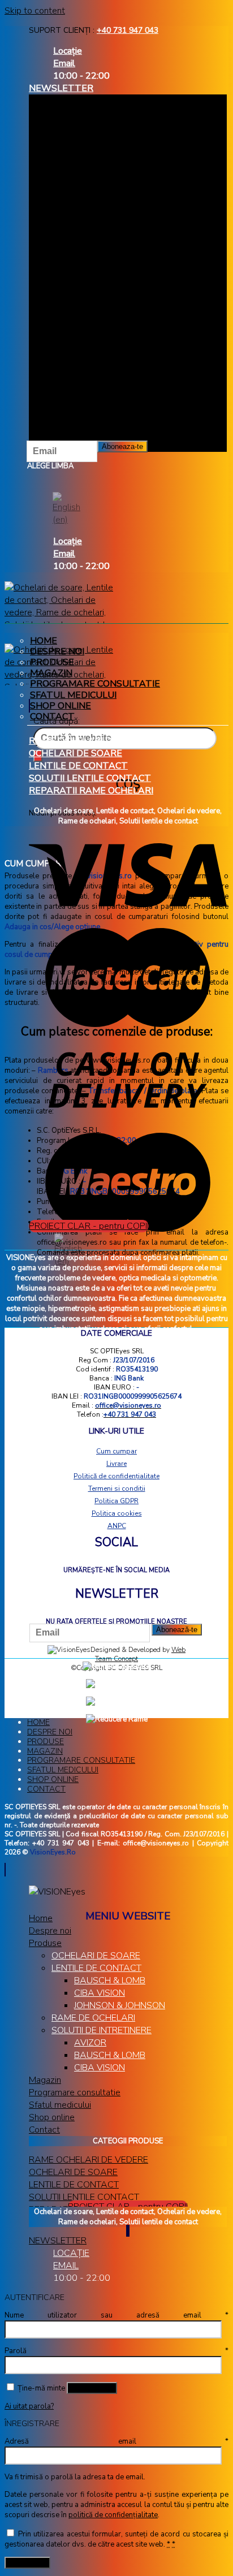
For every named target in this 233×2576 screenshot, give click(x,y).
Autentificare (92, 2388)
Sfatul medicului (73, 695)
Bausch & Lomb (110, 2055)
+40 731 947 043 (128, 30)
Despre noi (57, 651)
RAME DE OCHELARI (93, 2018)
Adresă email (116, 2441)
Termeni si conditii (117, 1488)
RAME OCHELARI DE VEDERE (92, 741)
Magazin (51, 673)
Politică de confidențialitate (116, 1476)
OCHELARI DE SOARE (75, 753)
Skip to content (35, 11)
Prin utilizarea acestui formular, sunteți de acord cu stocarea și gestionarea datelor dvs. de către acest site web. (116, 2539)
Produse (52, 662)
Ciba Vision (100, 1993)
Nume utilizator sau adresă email (116, 2315)
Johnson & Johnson (120, 2005)
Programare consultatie (95, 684)
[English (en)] (66, 509)
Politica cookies (117, 1513)
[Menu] (29, 706)
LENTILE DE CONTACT (78, 766)
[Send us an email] (128, 2231)
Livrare (116, 1464)
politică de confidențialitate (113, 2515)
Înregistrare (27, 2563)
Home (44, 641)
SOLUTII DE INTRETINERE (102, 2030)
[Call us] (129, 2231)
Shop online (61, 706)
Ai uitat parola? (29, 2406)
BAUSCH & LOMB (110, 1980)
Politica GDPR (116, 1501)
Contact (46, 1789)
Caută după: (57, 721)
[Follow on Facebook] (127, 2231)
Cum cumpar (116, 1451)
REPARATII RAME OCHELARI (91, 791)
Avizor (90, 2043)
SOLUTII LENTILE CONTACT (90, 778)
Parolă (116, 2351)
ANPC (117, 1526)
